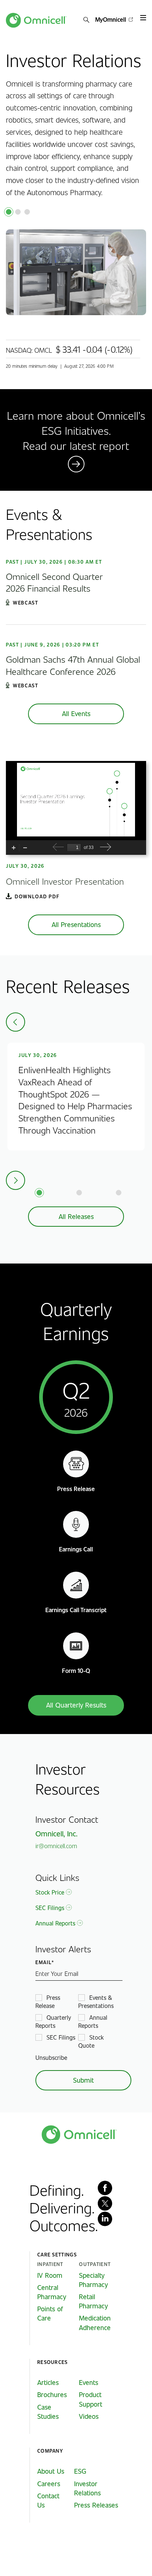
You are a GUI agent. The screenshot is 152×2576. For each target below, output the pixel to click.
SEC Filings (50, 1908)
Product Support (91, 2399)
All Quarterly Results (76, 1705)
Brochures (52, 2394)
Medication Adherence (95, 2323)
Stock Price (50, 1892)
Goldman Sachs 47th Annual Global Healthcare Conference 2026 (73, 665)
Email (44, 1962)
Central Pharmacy (52, 2292)
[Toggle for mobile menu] (143, 18)
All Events (76, 713)
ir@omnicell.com (56, 1846)
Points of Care (50, 2313)
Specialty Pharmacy (93, 2280)
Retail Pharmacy (93, 2301)
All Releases (76, 1216)
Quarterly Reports (53, 2021)
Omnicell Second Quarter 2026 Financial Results (54, 582)
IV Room (50, 2275)
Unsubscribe (51, 2057)
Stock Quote (91, 2041)
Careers (49, 2484)
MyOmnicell (111, 19)
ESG (80, 2471)
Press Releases (96, 2505)
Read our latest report (76, 445)
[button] (86, 20)
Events (89, 2382)
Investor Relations (87, 2488)
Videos (89, 2416)
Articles (48, 2382)
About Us (51, 2471)
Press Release (48, 2001)
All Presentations (76, 924)
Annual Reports (55, 1923)
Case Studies (48, 2412)
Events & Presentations (96, 2001)
